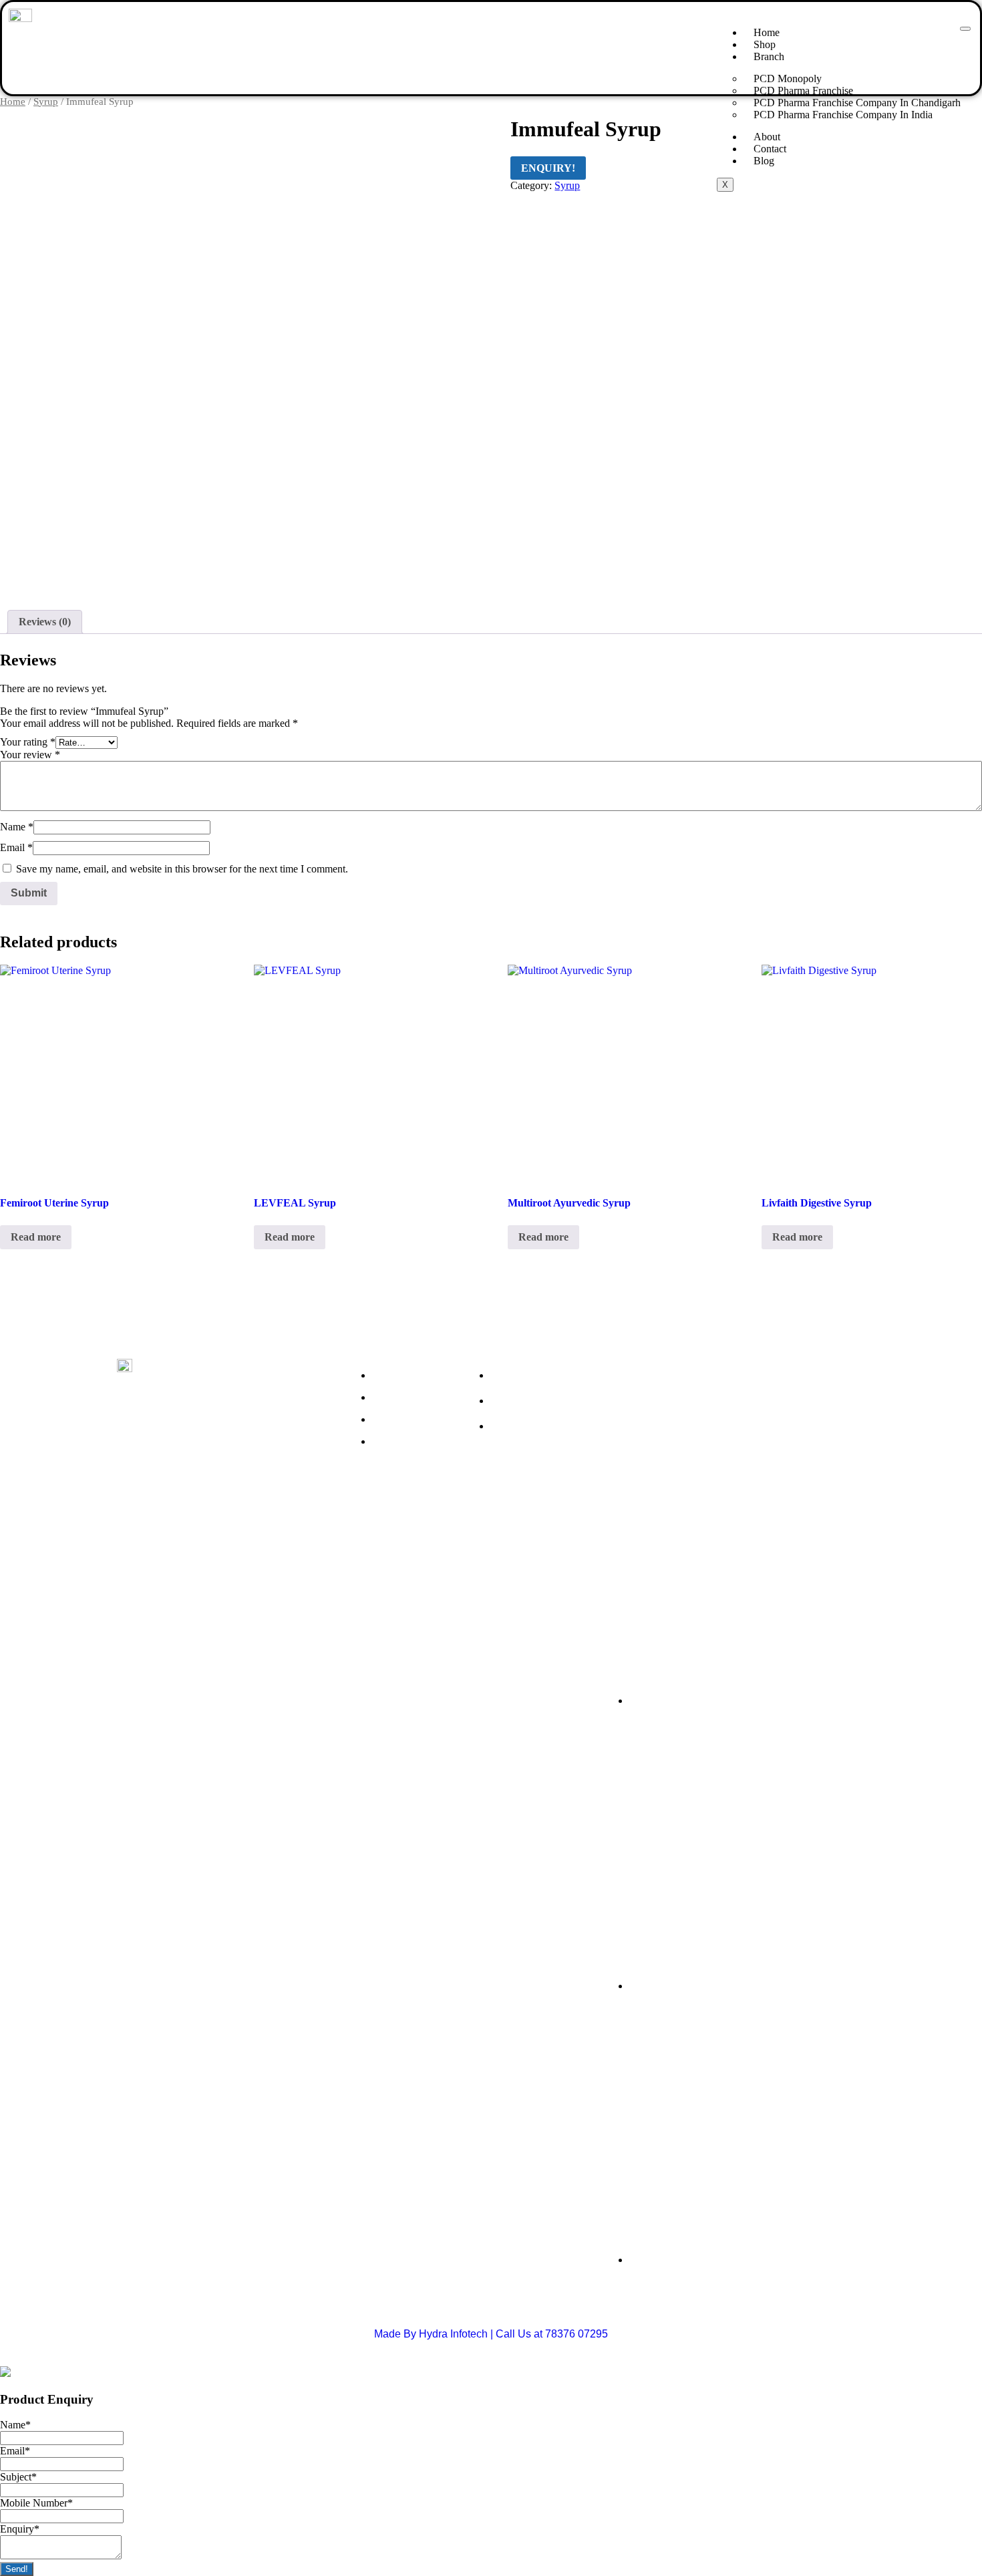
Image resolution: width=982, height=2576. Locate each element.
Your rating (28, 742)
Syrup (46, 102)
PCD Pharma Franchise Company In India (843, 115)
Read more (36, 1237)
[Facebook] (134, 1495)
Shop (765, 44)
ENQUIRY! (548, 168)
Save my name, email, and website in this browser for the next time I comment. (182, 869)
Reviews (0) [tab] (45, 622)
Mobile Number (36, 2503)
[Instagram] (174, 1495)
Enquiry (20, 2529)
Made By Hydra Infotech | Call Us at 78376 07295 (491, 2334)
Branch (769, 56)
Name (17, 827)
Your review (30, 755)
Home (767, 32)
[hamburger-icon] (965, 29)
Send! (17, 2569)
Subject (18, 2477)
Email (16, 847)
